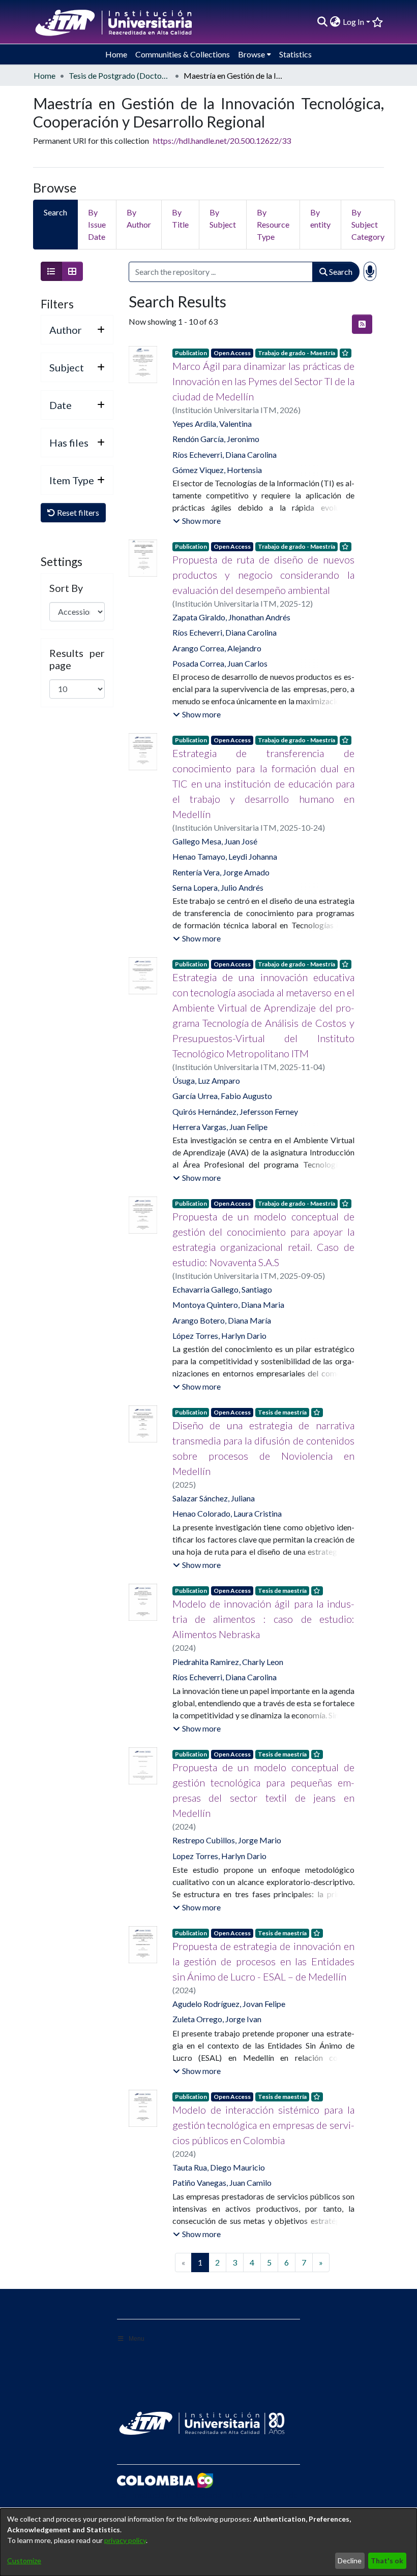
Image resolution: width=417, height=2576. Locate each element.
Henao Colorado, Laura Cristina (227, 1513)
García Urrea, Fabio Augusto (222, 1096)
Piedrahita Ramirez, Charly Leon (228, 1662)
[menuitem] (335, 22)
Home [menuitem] (116, 54)
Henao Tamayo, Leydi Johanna (225, 856)
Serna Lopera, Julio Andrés (218, 887)
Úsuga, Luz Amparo (206, 1080)
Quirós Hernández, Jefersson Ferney (235, 1111)
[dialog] (208, 2542)
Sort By (66, 588)
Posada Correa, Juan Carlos (220, 663)
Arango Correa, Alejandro (217, 648)
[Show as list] (51, 271)
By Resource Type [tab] (273, 224)
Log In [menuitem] (353, 22)
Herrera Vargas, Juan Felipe (220, 1127)
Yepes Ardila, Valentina (212, 423)
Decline (350, 2561)
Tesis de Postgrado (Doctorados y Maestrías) (120, 75)
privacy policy (125, 2540)
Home (44, 75)
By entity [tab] (320, 218)
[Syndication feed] (362, 324)
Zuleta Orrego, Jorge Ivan (217, 2019)
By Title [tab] (180, 218)
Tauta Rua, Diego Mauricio (219, 2167)
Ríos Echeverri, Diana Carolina (225, 454)
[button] (197, 521)
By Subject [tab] (223, 218)
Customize (24, 2561)
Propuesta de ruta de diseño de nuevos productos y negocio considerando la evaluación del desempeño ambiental (263, 575)
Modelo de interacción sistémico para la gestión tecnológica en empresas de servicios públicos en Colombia (263, 2125)
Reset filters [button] (77, 512)
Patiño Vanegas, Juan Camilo (222, 2182)
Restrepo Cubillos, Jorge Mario (227, 1840)
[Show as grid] (72, 271)
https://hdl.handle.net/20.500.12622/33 (222, 140)
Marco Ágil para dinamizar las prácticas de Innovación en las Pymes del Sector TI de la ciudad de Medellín (263, 381)
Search (340, 272)
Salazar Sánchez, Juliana (214, 1498)
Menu (137, 2339)
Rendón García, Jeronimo (216, 439)
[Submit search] (323, 22)
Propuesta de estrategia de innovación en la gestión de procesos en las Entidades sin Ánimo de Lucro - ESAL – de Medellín (263, 1961)
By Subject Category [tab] (368, 224)
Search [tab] (55, 212)
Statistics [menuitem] (295, 54)
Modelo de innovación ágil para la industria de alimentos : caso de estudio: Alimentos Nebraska (263, 1619)
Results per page (77, 659)
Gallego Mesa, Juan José (215, 841)
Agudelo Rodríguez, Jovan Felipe (229, 2004)
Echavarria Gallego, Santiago (222, 1289)
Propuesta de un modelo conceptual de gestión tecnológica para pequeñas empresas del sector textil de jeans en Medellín (263, 1790)
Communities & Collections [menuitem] (183, 54)
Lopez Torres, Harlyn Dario (219, 1856)
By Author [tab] (139, 218)
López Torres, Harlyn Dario (219, 1336)
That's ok (387, 2561)
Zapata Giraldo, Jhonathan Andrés (231, 617)
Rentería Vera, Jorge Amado (221, 872)
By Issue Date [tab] (97, 224)
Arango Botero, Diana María (222, 1320)
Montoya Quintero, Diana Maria (228, 1305)
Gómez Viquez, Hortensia (217, 470)
